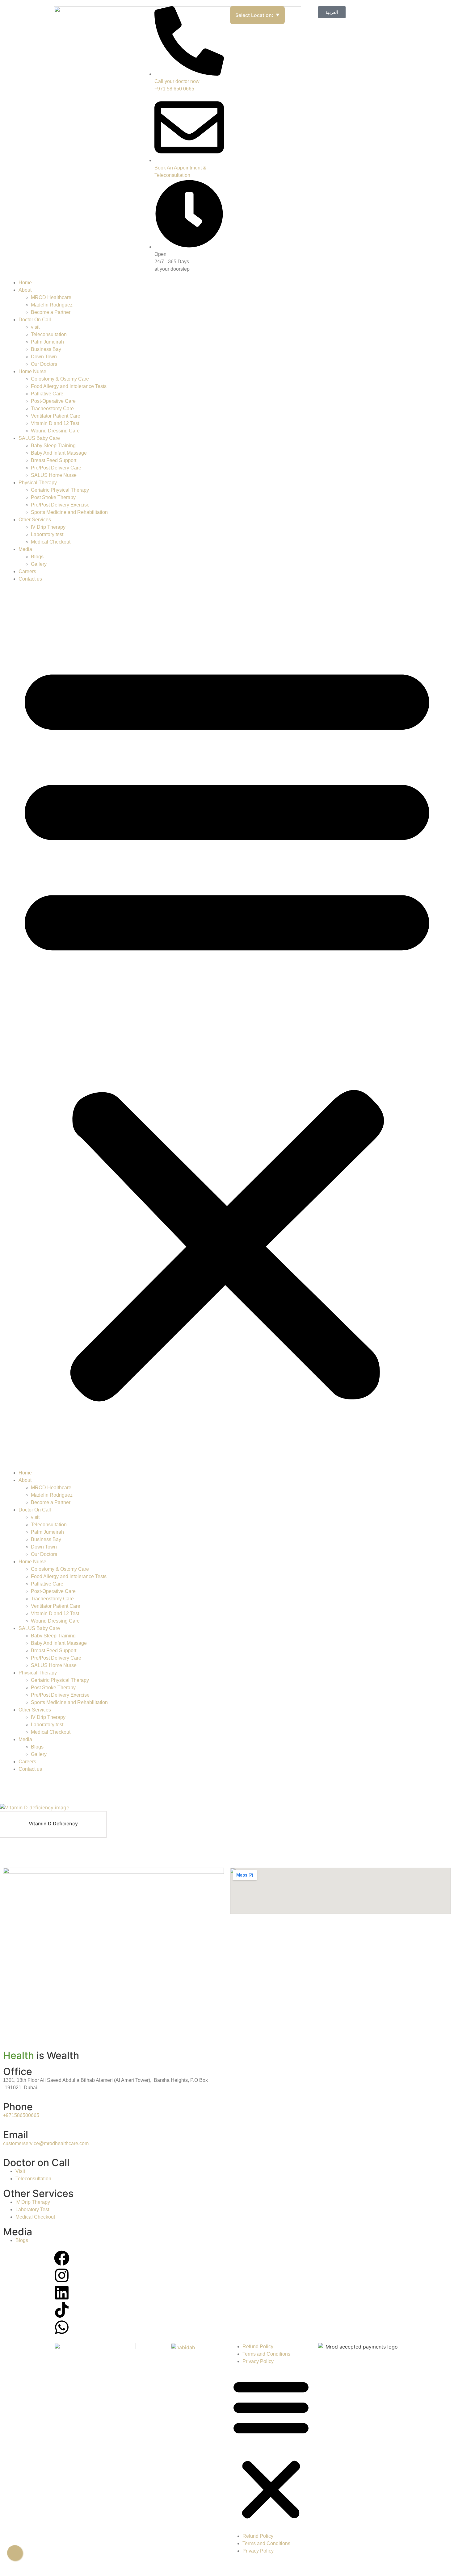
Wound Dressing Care (55, 431)
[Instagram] (62, 2275)
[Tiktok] (62, 2310)
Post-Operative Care (53, 401)
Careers (27, 571)
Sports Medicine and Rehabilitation (69, 512)
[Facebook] (62, 2258)
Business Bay (46, 349)
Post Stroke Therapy (53, 497)
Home (25, 283)
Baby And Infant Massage (59, 453)
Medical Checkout (51, 542)
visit (35, 327)
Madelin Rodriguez (52, 305)
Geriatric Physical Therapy (60, 490)
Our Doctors (44, 364)
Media (25, 549)
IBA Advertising (329, 2564)
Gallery (39, 564)
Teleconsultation (49, 334)
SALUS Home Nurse (54, 475)
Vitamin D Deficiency (53, 1824)
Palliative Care (47, 394)
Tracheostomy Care (52, 408)
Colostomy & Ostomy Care (60, 379)
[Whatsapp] (62, 2327)
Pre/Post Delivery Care (56, 468)
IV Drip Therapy (48, 527)
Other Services (35, 520)
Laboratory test (47, 534)
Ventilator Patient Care (56, 416)
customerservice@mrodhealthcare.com (46, 2143)
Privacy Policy (258, 2361)
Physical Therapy (38, 483)
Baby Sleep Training (53, 446)
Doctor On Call (35, 320)
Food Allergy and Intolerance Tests (69, 386)
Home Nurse (32, 371)
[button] (227, 1026)
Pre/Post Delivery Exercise (60, 505)
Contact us (30, 579)
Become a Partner (51, 312)
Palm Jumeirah (47, 342)
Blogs (37, 557)
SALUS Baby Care (39, 438)
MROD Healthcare (51, 297)
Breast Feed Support (54, 460)
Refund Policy (258, 2347)
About (25, 290)
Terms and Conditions (266, 2354)
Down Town (44, 357)
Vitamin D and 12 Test (55, 423)
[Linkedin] (62, 2293)
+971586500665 (21, 2115)
